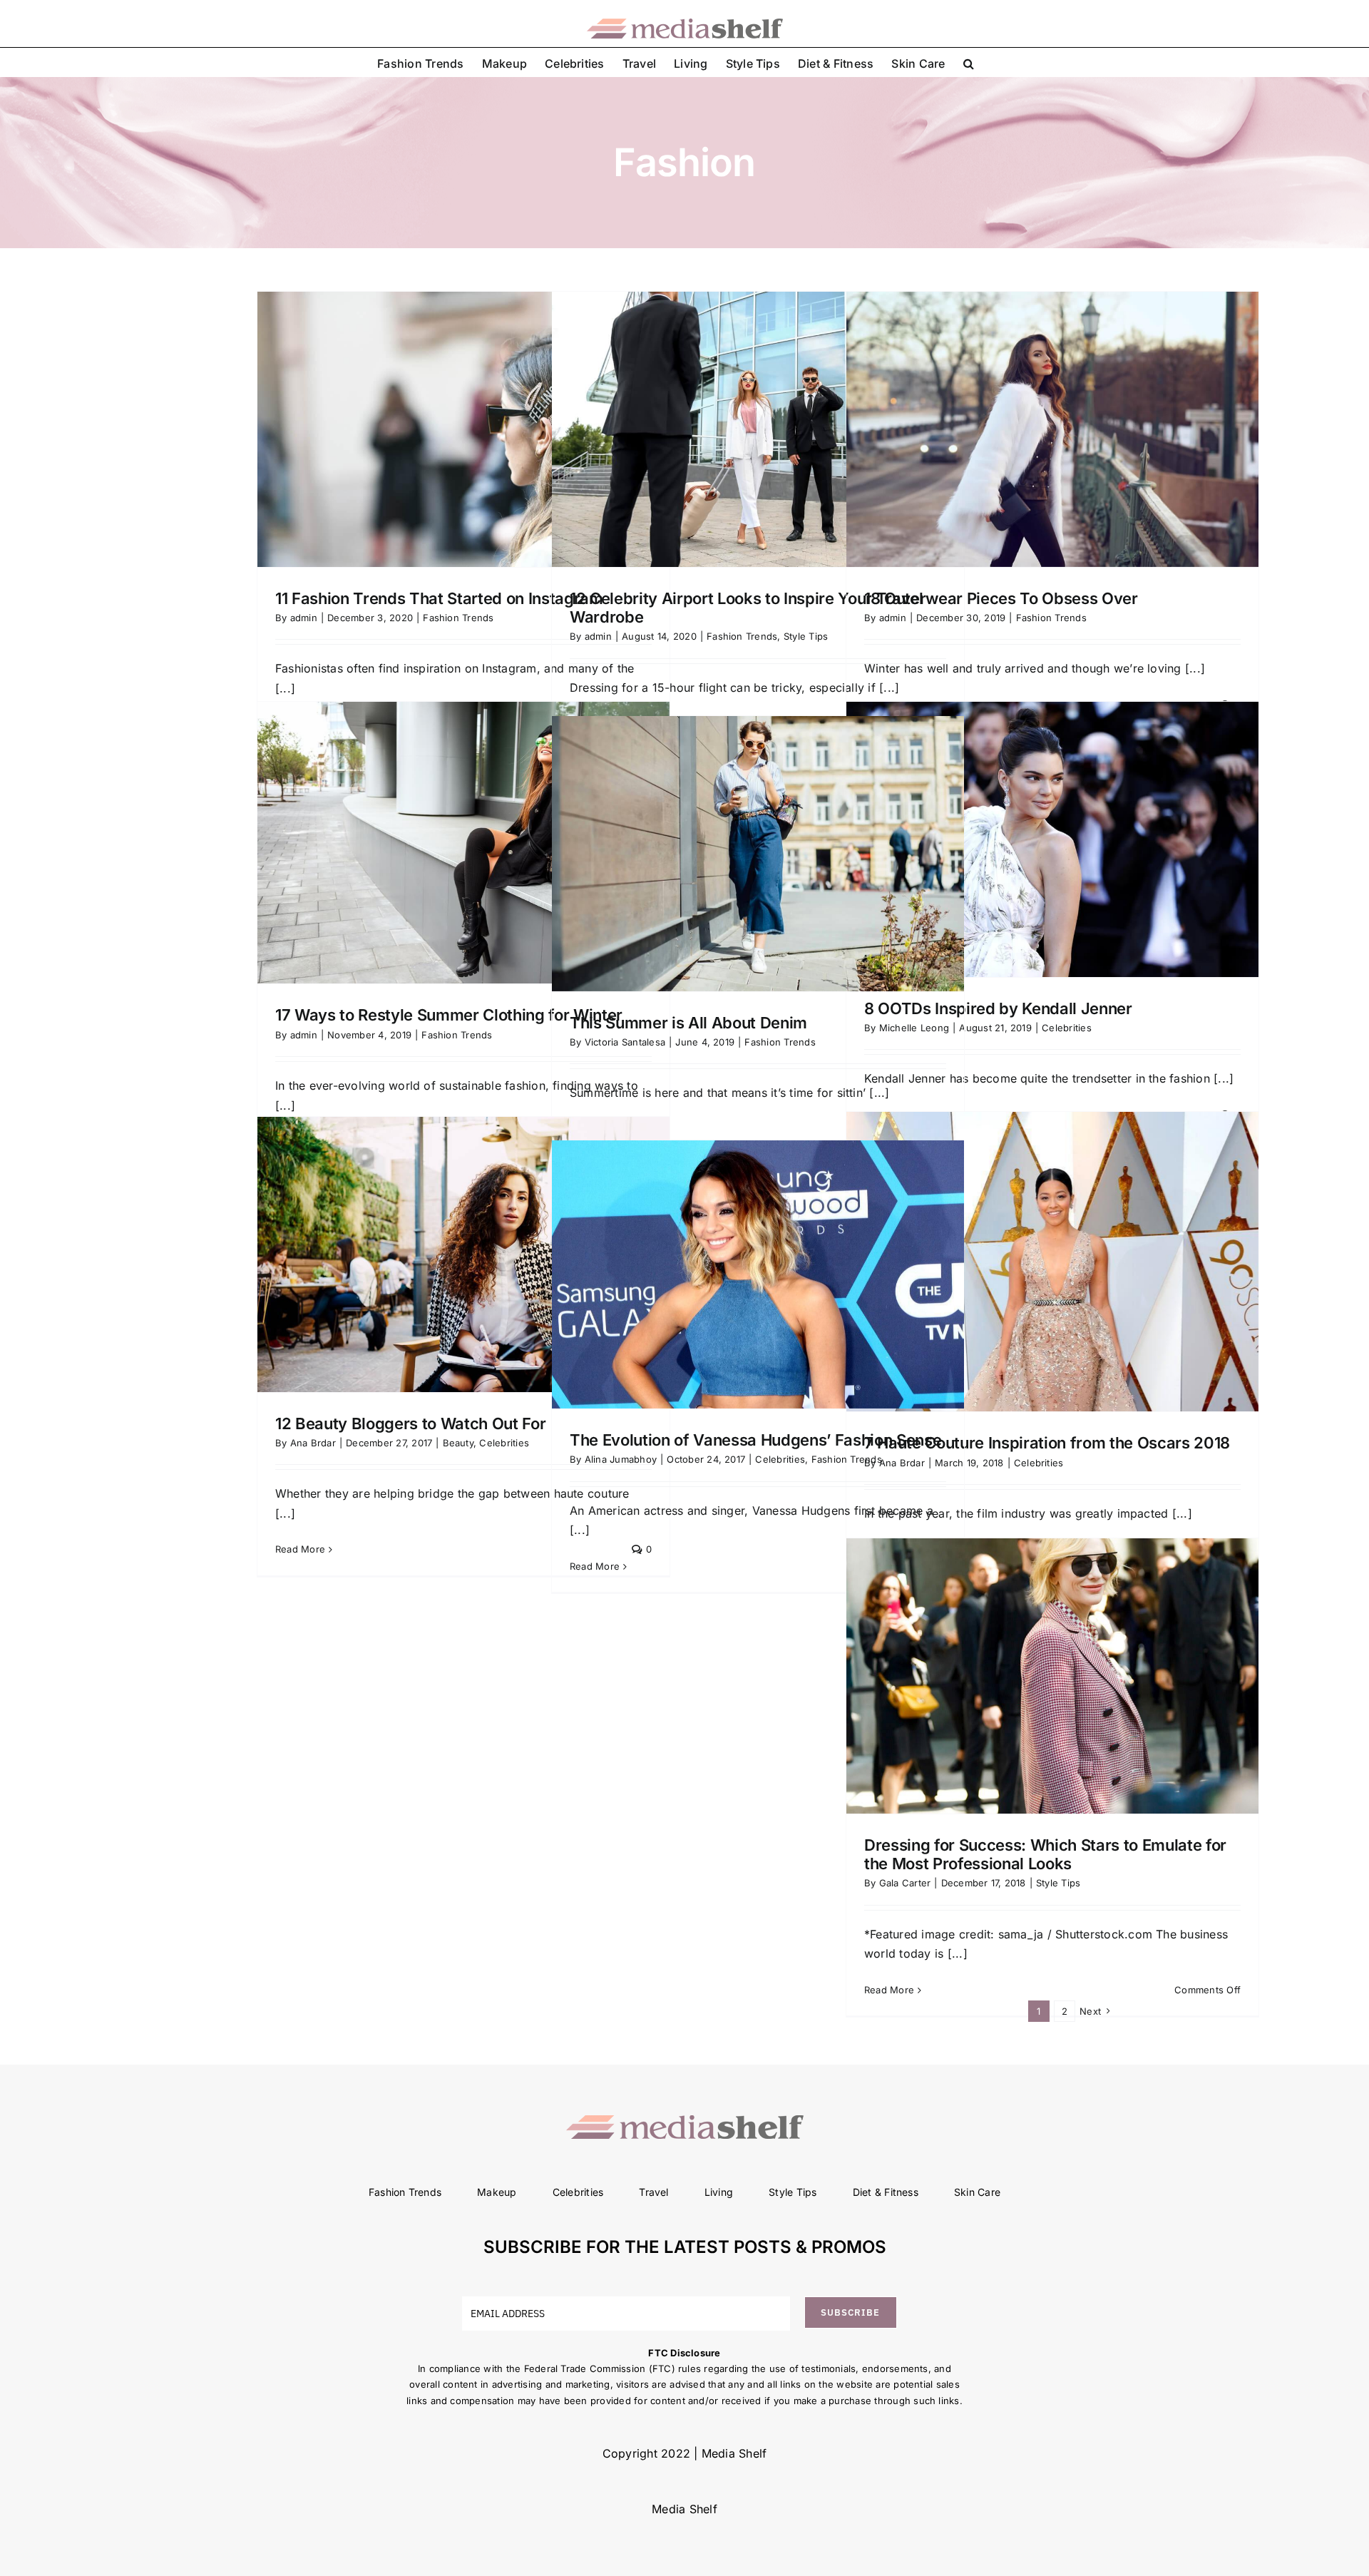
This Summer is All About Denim (688, 1023)
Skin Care (977, 2192)
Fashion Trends (458, 618)
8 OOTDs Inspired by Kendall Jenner (998, 1008)
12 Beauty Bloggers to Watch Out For (410, 1424)
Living (719, 2192)
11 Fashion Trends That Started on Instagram (439, 598)
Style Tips (806, 636)
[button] (969, 62)
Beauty (458, 1443)
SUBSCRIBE (850, 2312)
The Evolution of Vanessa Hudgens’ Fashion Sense (756, 1440)
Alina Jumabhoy (621, 1459)
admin (304, 618)
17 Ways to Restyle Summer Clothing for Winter (451, 1015)
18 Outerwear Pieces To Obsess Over (1001, 598)
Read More (300, 1549)
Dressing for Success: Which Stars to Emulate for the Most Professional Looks (1045, 1854)
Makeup (497, 2192)
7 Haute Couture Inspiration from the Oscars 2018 (1047, 1443)
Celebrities (1067, 1028)
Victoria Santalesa (625, 1042)
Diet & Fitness (886, 2192)
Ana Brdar (313, 1443)
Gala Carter (905, 1883)
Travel (653, 2192)
